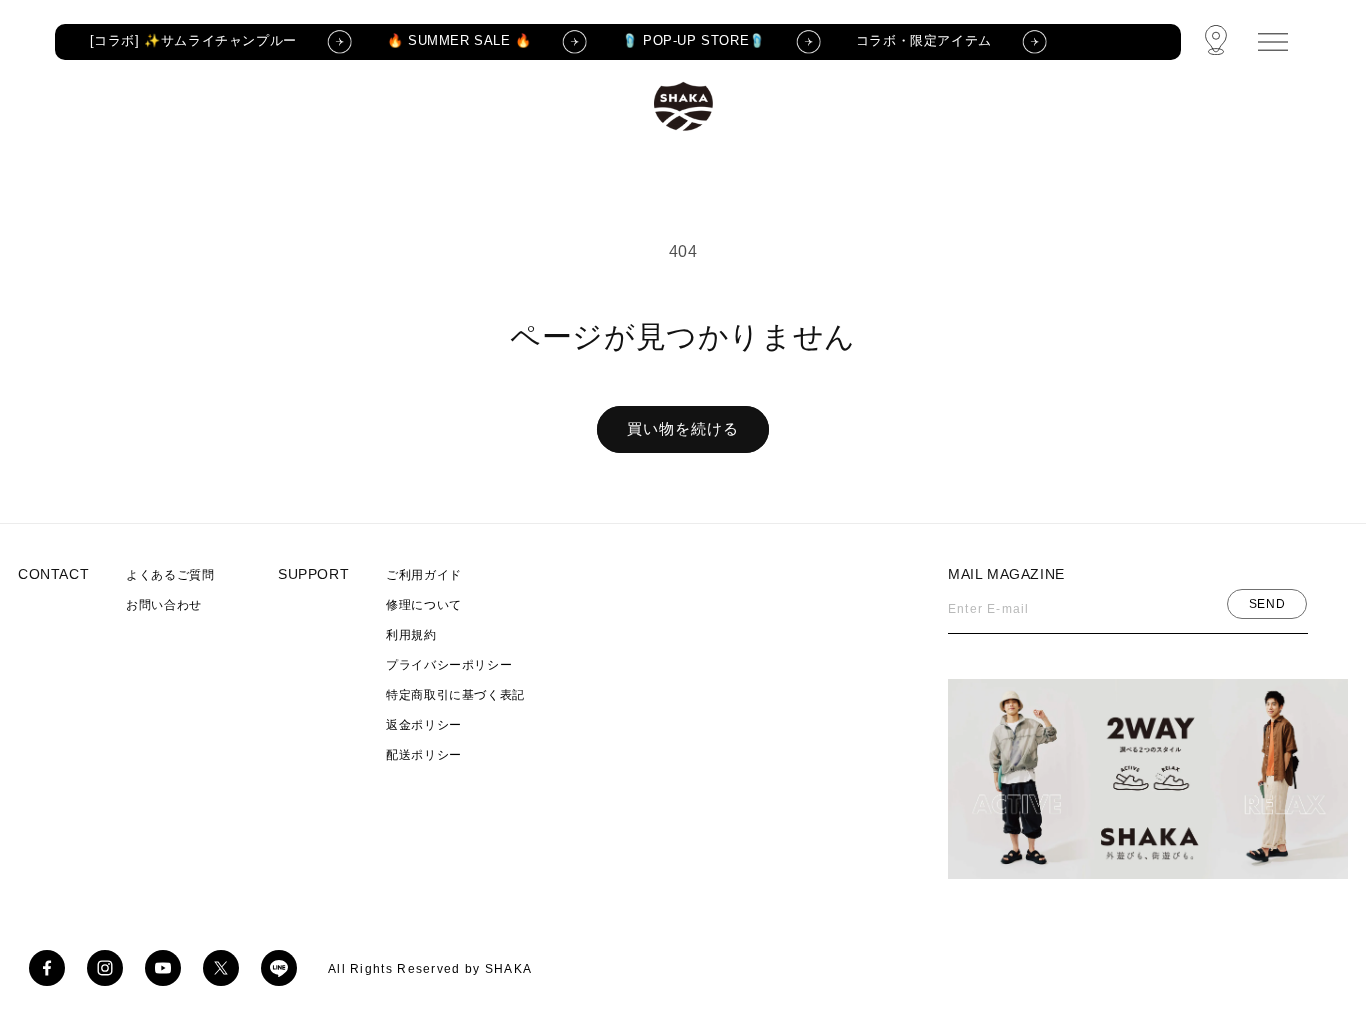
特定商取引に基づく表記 (455, 695)
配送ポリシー (424, 755)
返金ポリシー (424, 725)
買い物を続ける (683, 428)
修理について (424, 605)
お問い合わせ (164, 605)
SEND (1267, 604)
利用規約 (411, 635)
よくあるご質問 (170, 575)
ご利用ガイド (424, 575)
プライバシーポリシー (449, 665)
